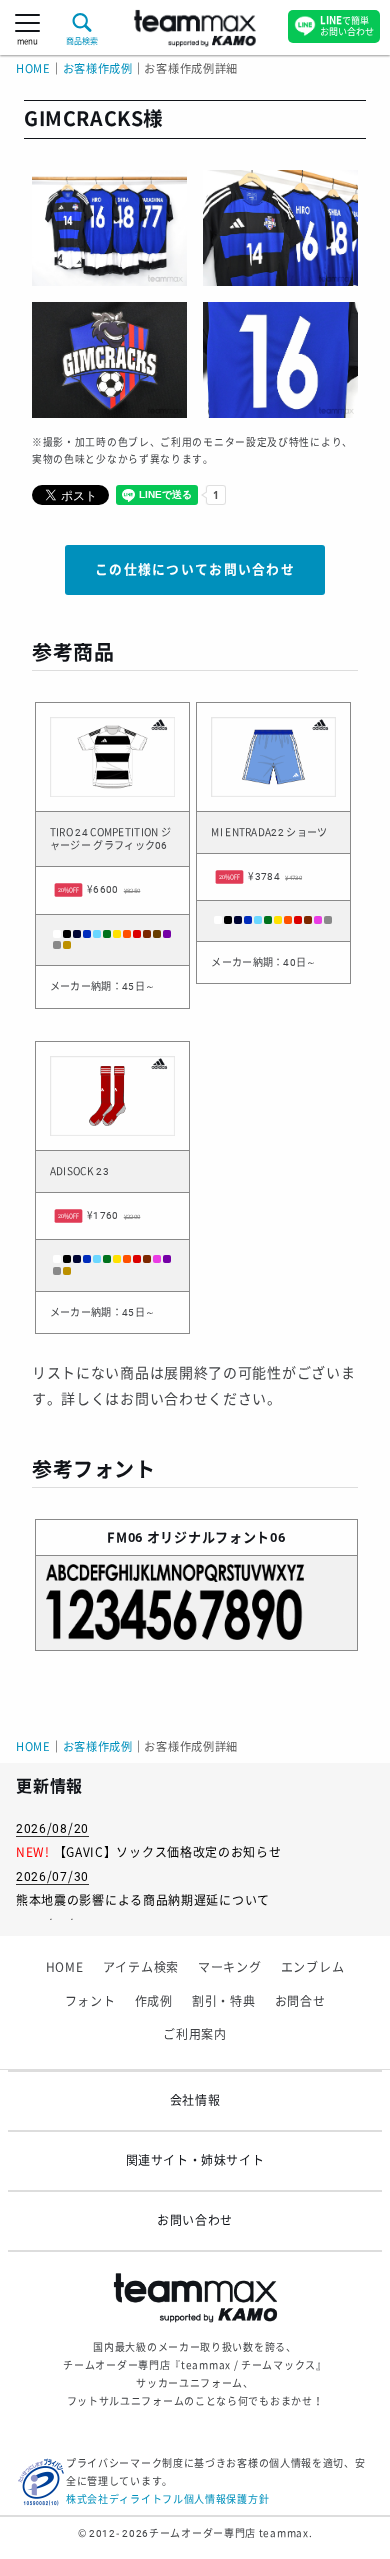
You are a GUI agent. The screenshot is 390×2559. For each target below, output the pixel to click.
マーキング (230, 1968)
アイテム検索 (141, 1968)
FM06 (125, 1537)
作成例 (154, 2002)
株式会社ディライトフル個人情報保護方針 (167, 2499)
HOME (33, 69)
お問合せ (300, 2002)
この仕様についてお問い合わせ (195, 569)
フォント (90, 2002)
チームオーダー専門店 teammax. (230, 2533)
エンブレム (313, 1968)
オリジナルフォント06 (216, 1537)
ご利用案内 (195, 2035)
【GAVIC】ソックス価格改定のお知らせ (168, 1853)
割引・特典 (224, 2002)
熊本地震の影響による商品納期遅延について (143, 1901)
